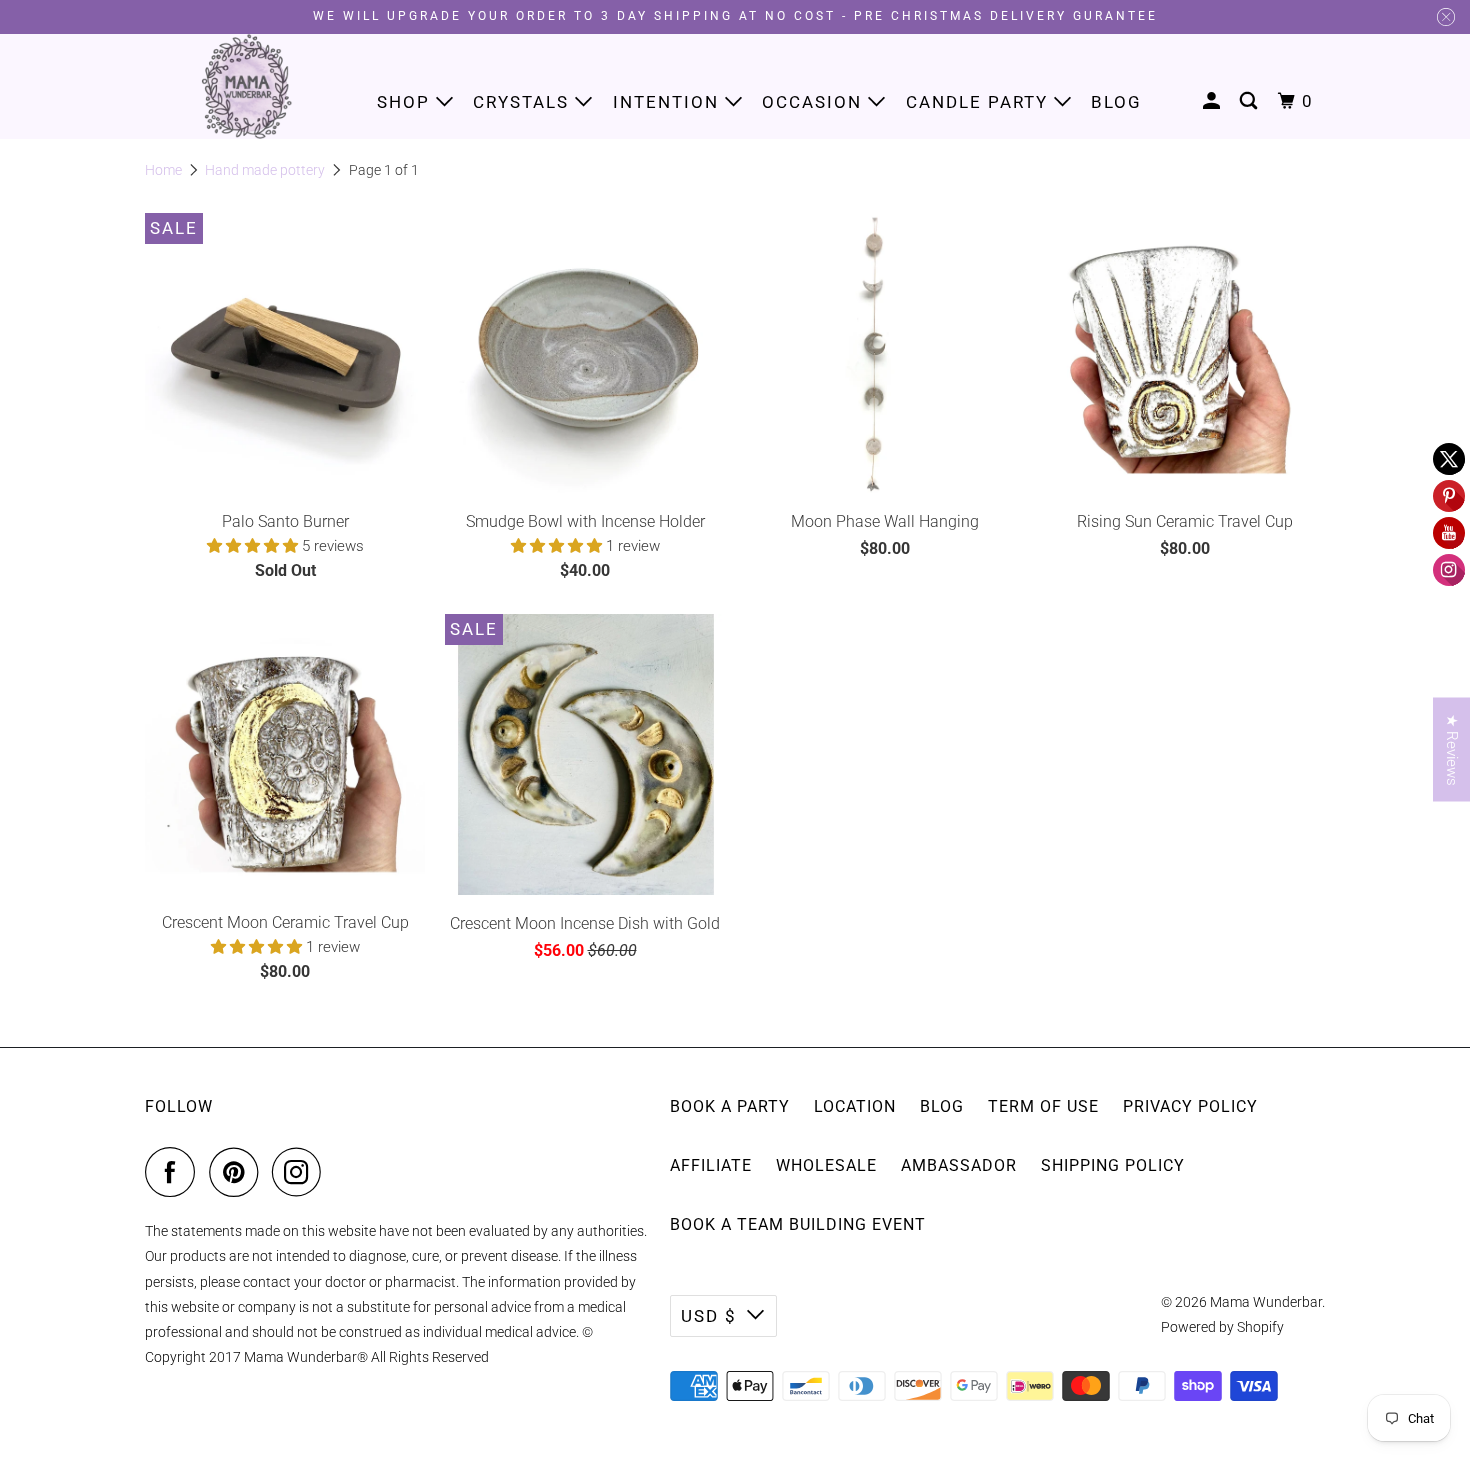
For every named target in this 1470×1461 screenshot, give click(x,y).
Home (163, 170)
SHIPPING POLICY (1113, 1165)
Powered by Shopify (1222, 1327)
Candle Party (980, 102)
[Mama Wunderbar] (247, 86)
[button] (254, 546)
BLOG (942, 1106)
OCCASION (815, 102)
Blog (1116, 102)
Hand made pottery (265, 170)
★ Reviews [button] (1452, 749)
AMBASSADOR (959, 1165)
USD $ (709, 1316)
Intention (669, 102)
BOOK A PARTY (730, 1106)
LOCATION (855, 1106)
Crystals (524, 102)
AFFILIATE (711, 1165)
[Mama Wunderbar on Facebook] (175, 1172)
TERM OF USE (1043, 1106)
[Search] (1251, 101)
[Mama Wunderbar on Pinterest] (238, 1172)
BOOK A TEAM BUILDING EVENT (798, 1224)
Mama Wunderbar (1266, 1302)
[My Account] (1214, 101)
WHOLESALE (826, 1165)
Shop (406, 102)
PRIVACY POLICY (1190, 1106)
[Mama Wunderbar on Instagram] (302, 1172)
